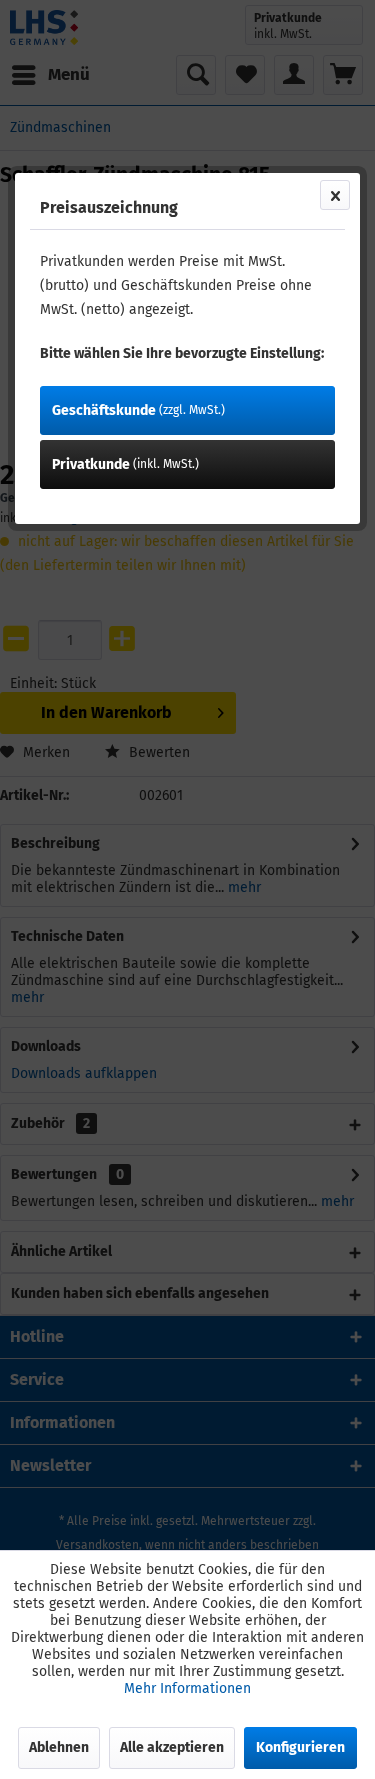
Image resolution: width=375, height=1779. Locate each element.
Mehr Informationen (187, 1688)
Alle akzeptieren (172, 1747)
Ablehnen (59, 1747)
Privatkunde (125, 464)
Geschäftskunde (138, 410)
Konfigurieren (300, 1747)
